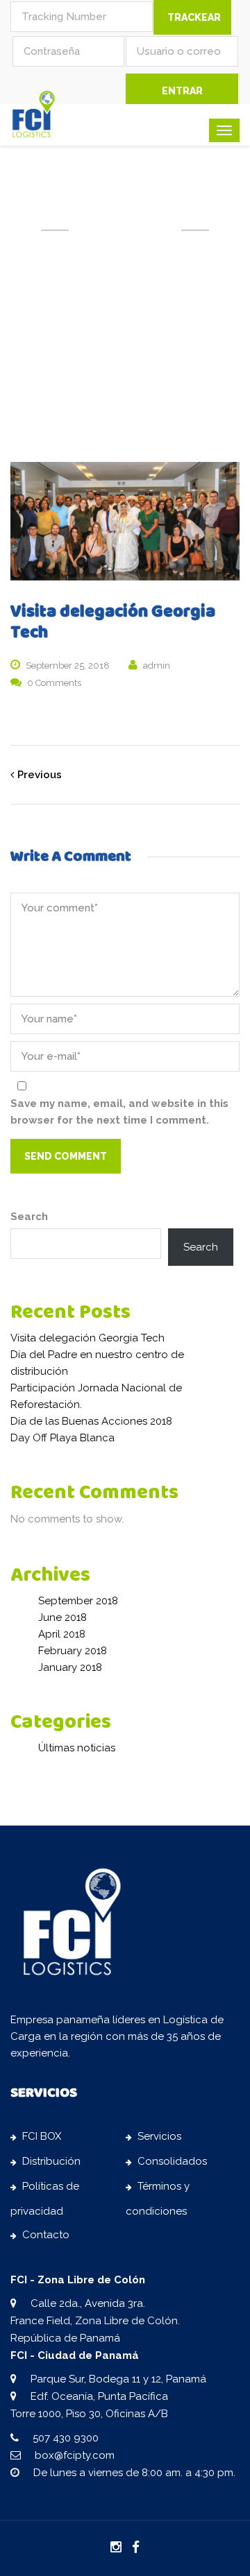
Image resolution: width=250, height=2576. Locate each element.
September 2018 (78, 1601)
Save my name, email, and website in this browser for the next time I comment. (119, 1112)
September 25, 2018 (68, 666)
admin (157, 666)
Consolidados (172, 2161)
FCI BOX (42, 2136)
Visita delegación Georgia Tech (87, 1338)
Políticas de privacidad (45, 2199)
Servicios (159, 2136)
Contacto (46, 2235)
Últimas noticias (77, 1748)
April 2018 (62, 1634)
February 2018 (73, 1651)
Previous (40, 775)
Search (29, 1217)
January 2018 (70, 1667)
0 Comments (54, 683)
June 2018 (62, 1617)
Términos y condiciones (158, 2199)
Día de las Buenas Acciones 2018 (91, 1421)
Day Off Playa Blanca (62, 1438)
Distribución (51, 2161)
